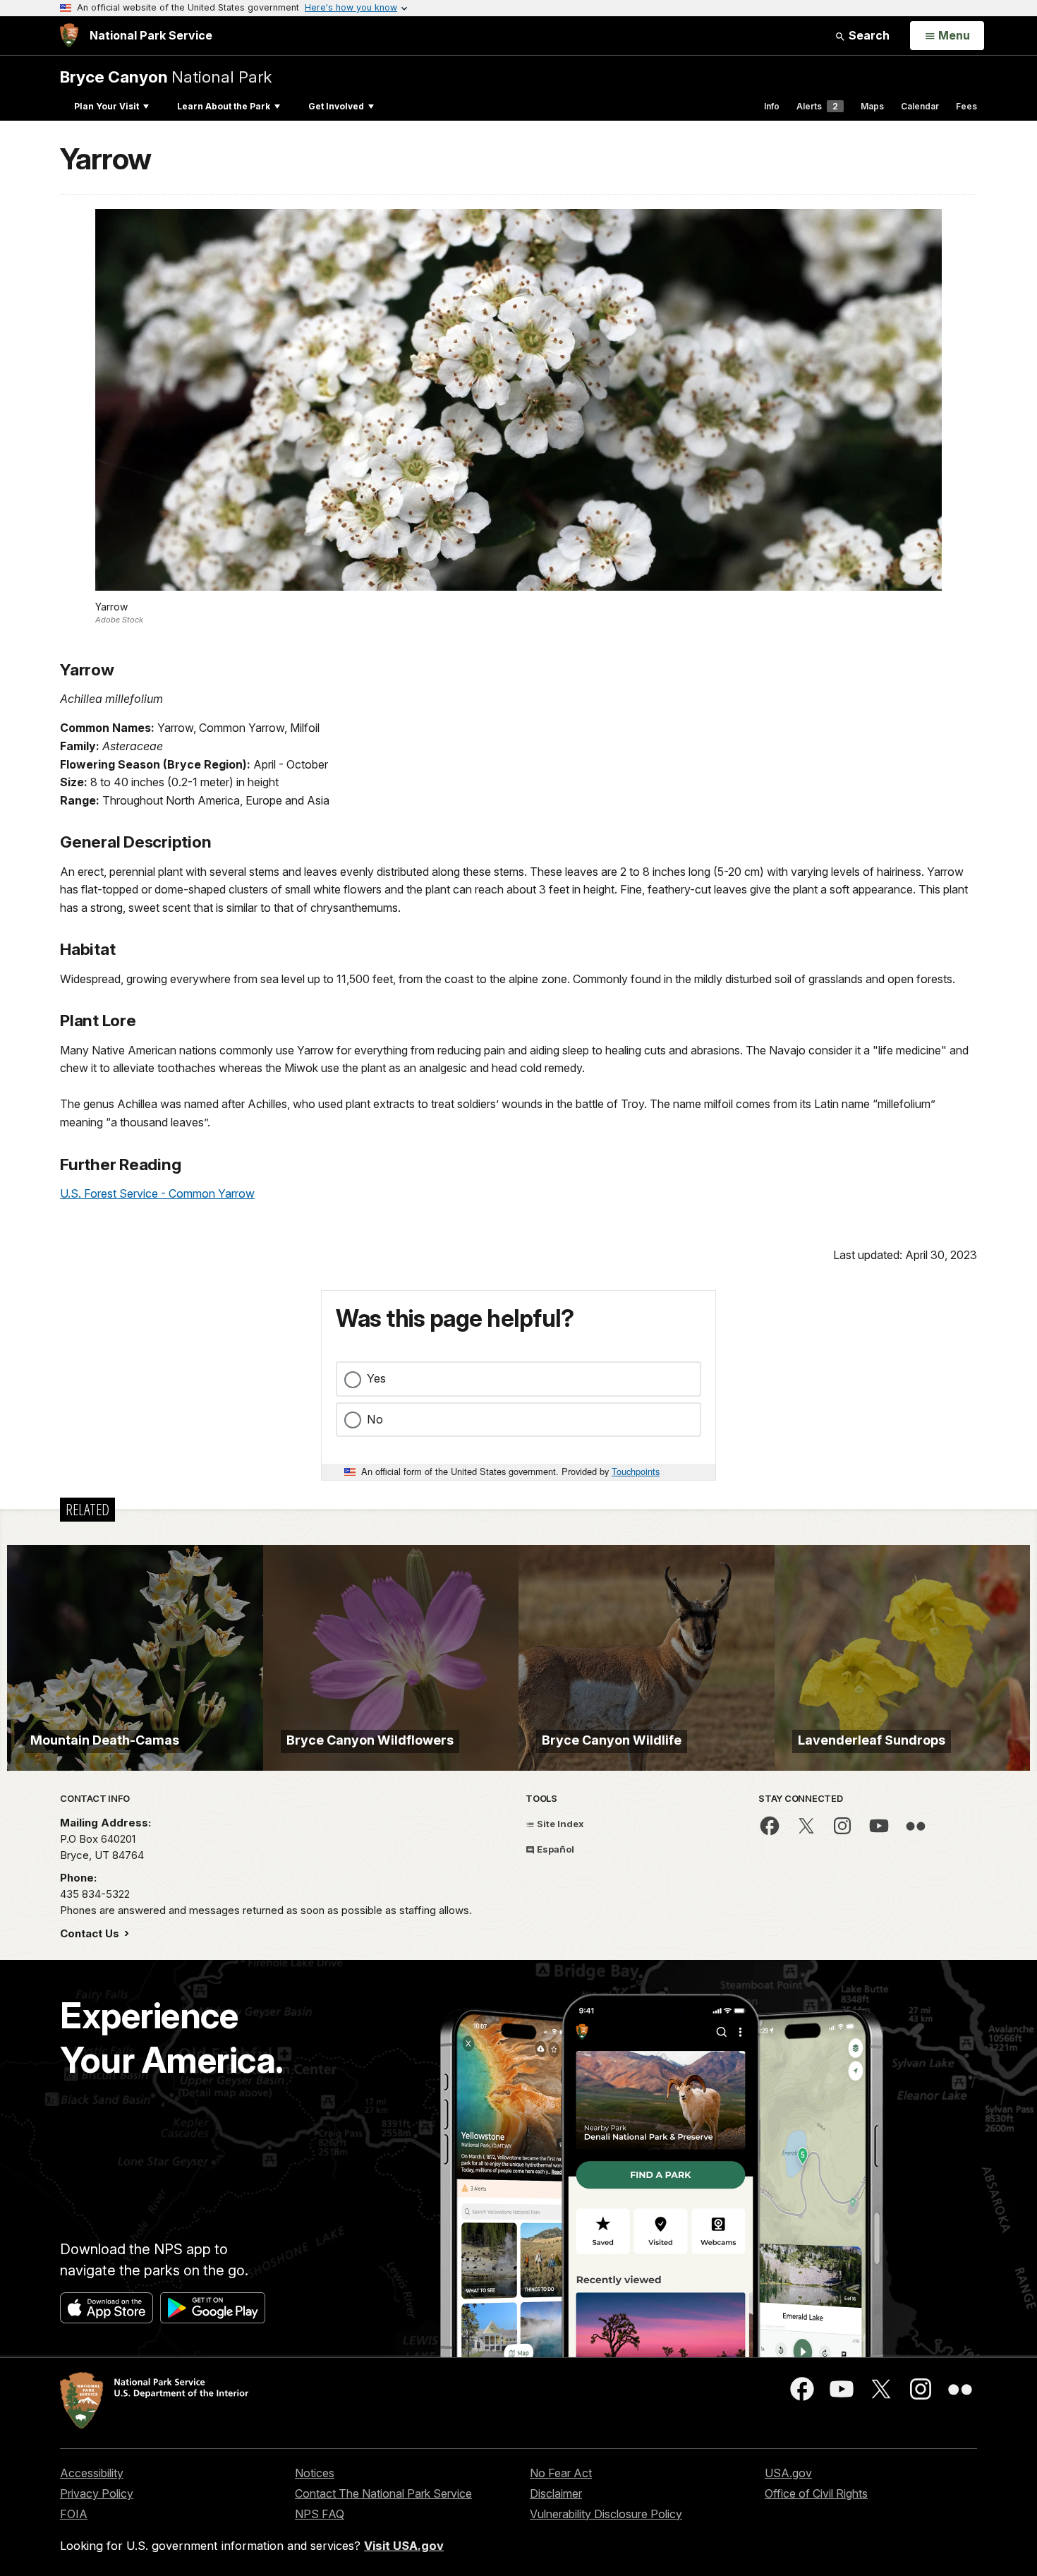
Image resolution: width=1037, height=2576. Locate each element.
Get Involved (336, 106)
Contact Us (91, 1933)
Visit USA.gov (404, 2546)
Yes (376, 1378)
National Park (166, 77)
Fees (966, 106)
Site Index (559, 1824)
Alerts (817, 106)
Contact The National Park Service (383, 2493)
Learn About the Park (224, 106)
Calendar (920, 106)
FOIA (74, 2514)
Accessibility (92, 2473)
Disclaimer (556, 2493)
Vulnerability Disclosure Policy (606, 2514)
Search (868, 35)
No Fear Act (561, 2473)
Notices (315, 2473)
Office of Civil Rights (816, 2493)
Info (772, 106)
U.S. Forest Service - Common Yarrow (157, 1193)
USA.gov (788, 2473)
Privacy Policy (97, 2493)
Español (554, 1849)
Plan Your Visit (107, 106)
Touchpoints (636, 1471)
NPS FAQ (320, 2514)
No (375, 1419)
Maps (872, 106)
